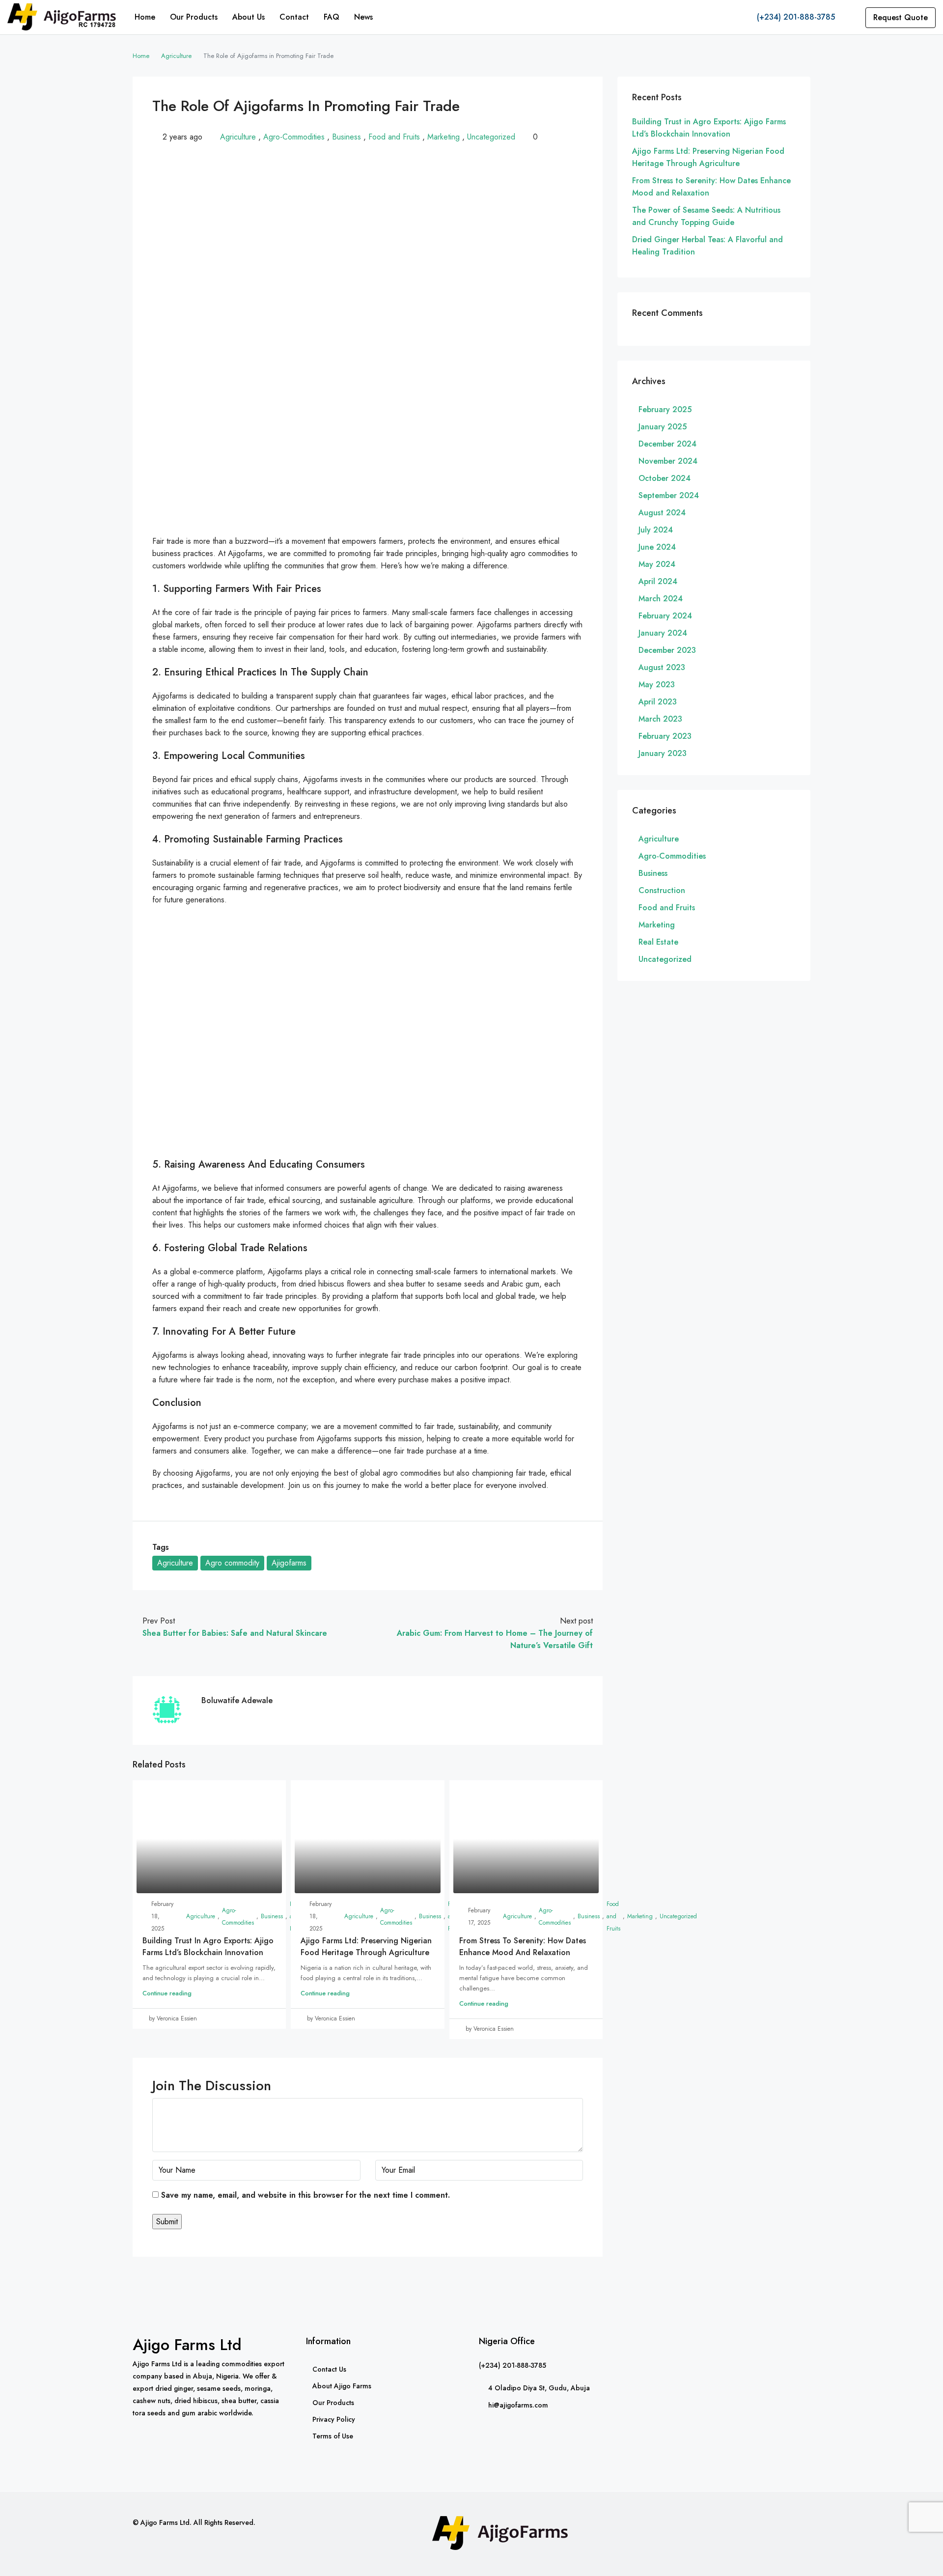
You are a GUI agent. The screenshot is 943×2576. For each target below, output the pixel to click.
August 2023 (662, 667)
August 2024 (662, 513)
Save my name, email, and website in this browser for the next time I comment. (305, 2195)
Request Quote (901, 17)
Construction (662, 890)
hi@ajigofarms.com (518, 2405)
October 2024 (665, 478)
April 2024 (658, 581)
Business (347, 137)
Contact (294, 17)
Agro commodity (232, 1563)
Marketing (444, 137)
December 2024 (667, 444)
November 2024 (668, 461)
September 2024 (669, 495)
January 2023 (663, 753)
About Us (249, 17)
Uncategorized (491, 137)
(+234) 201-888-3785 (795, 17)
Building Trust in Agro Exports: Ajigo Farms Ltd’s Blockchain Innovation (208, 1946)
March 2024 (661, 599)
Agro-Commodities (294, 137)
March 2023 (660, 719)
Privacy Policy (334, 2419)
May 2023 (657, 685)
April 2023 (658, 702)
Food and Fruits (394, 137)
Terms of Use (333, 2436)
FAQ (332, 17)
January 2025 (663, 427)
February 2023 (665, 736)
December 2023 (667, 650)
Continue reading (167, 1993)
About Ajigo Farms (342, 2386)
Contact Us (329, 2369)
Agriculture (176, 56)
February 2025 (665, 409)
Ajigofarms (289, 1563)
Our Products (194, 17)
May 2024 (657, 564)
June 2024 (657, 547)
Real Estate (658, 942)
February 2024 (665, 616)
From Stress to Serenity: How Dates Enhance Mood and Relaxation (523, 1946)
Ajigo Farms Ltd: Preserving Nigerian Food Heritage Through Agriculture (366, 1946)
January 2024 (663, 633)
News (363, 17)
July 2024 (656, 530)
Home (145, 17)
